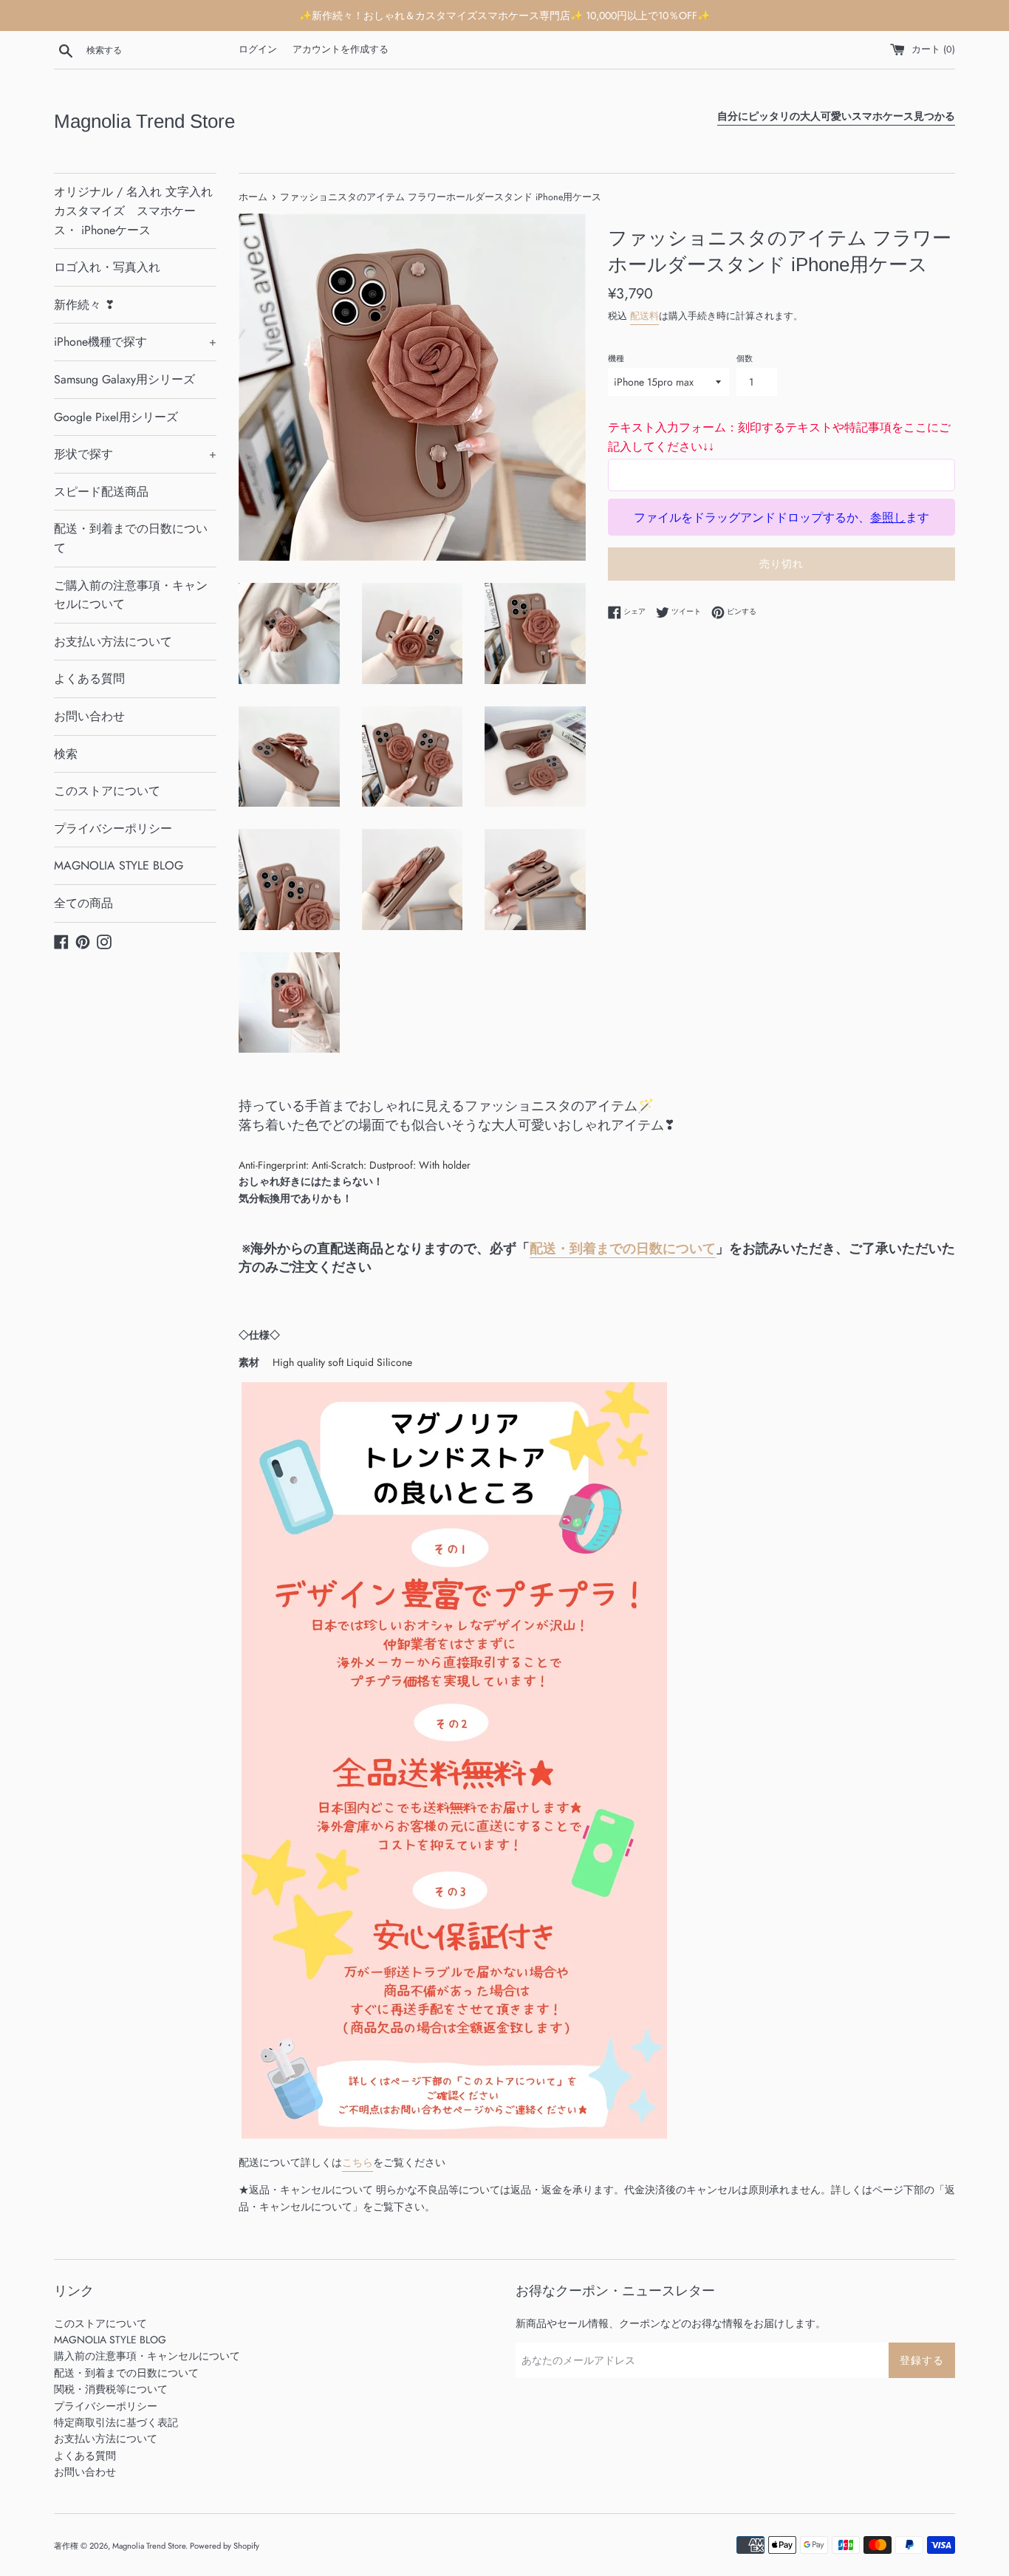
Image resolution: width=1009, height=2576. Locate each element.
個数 (745, 358)
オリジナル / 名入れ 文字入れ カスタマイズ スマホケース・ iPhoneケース (133, 211)
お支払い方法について (113, 642)
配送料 (644, 316)
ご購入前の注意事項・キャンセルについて (131, 595)
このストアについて (107, 791)
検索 (66, 754)
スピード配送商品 (101, 492)
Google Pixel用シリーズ (116, 417)
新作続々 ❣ (84, 305)
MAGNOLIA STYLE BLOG (119, 865)
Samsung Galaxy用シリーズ (124, 379)
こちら (358, 2162)
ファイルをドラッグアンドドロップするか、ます (781, 517)
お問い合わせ (89, 716)
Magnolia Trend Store (144, 121)
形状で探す (135, 454)
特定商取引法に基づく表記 (116, 2422)
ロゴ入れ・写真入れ (107, 267)
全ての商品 (83, 903)
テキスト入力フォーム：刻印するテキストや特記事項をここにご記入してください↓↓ (779, 437)
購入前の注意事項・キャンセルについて (147, 2356)
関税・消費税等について (111, 2389)
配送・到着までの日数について (131, 538)
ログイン (258, 49)
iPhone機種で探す (135, 342)
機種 (616, 358)
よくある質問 (89, 679)
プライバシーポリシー (113, 829)
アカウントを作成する (341, 49)
